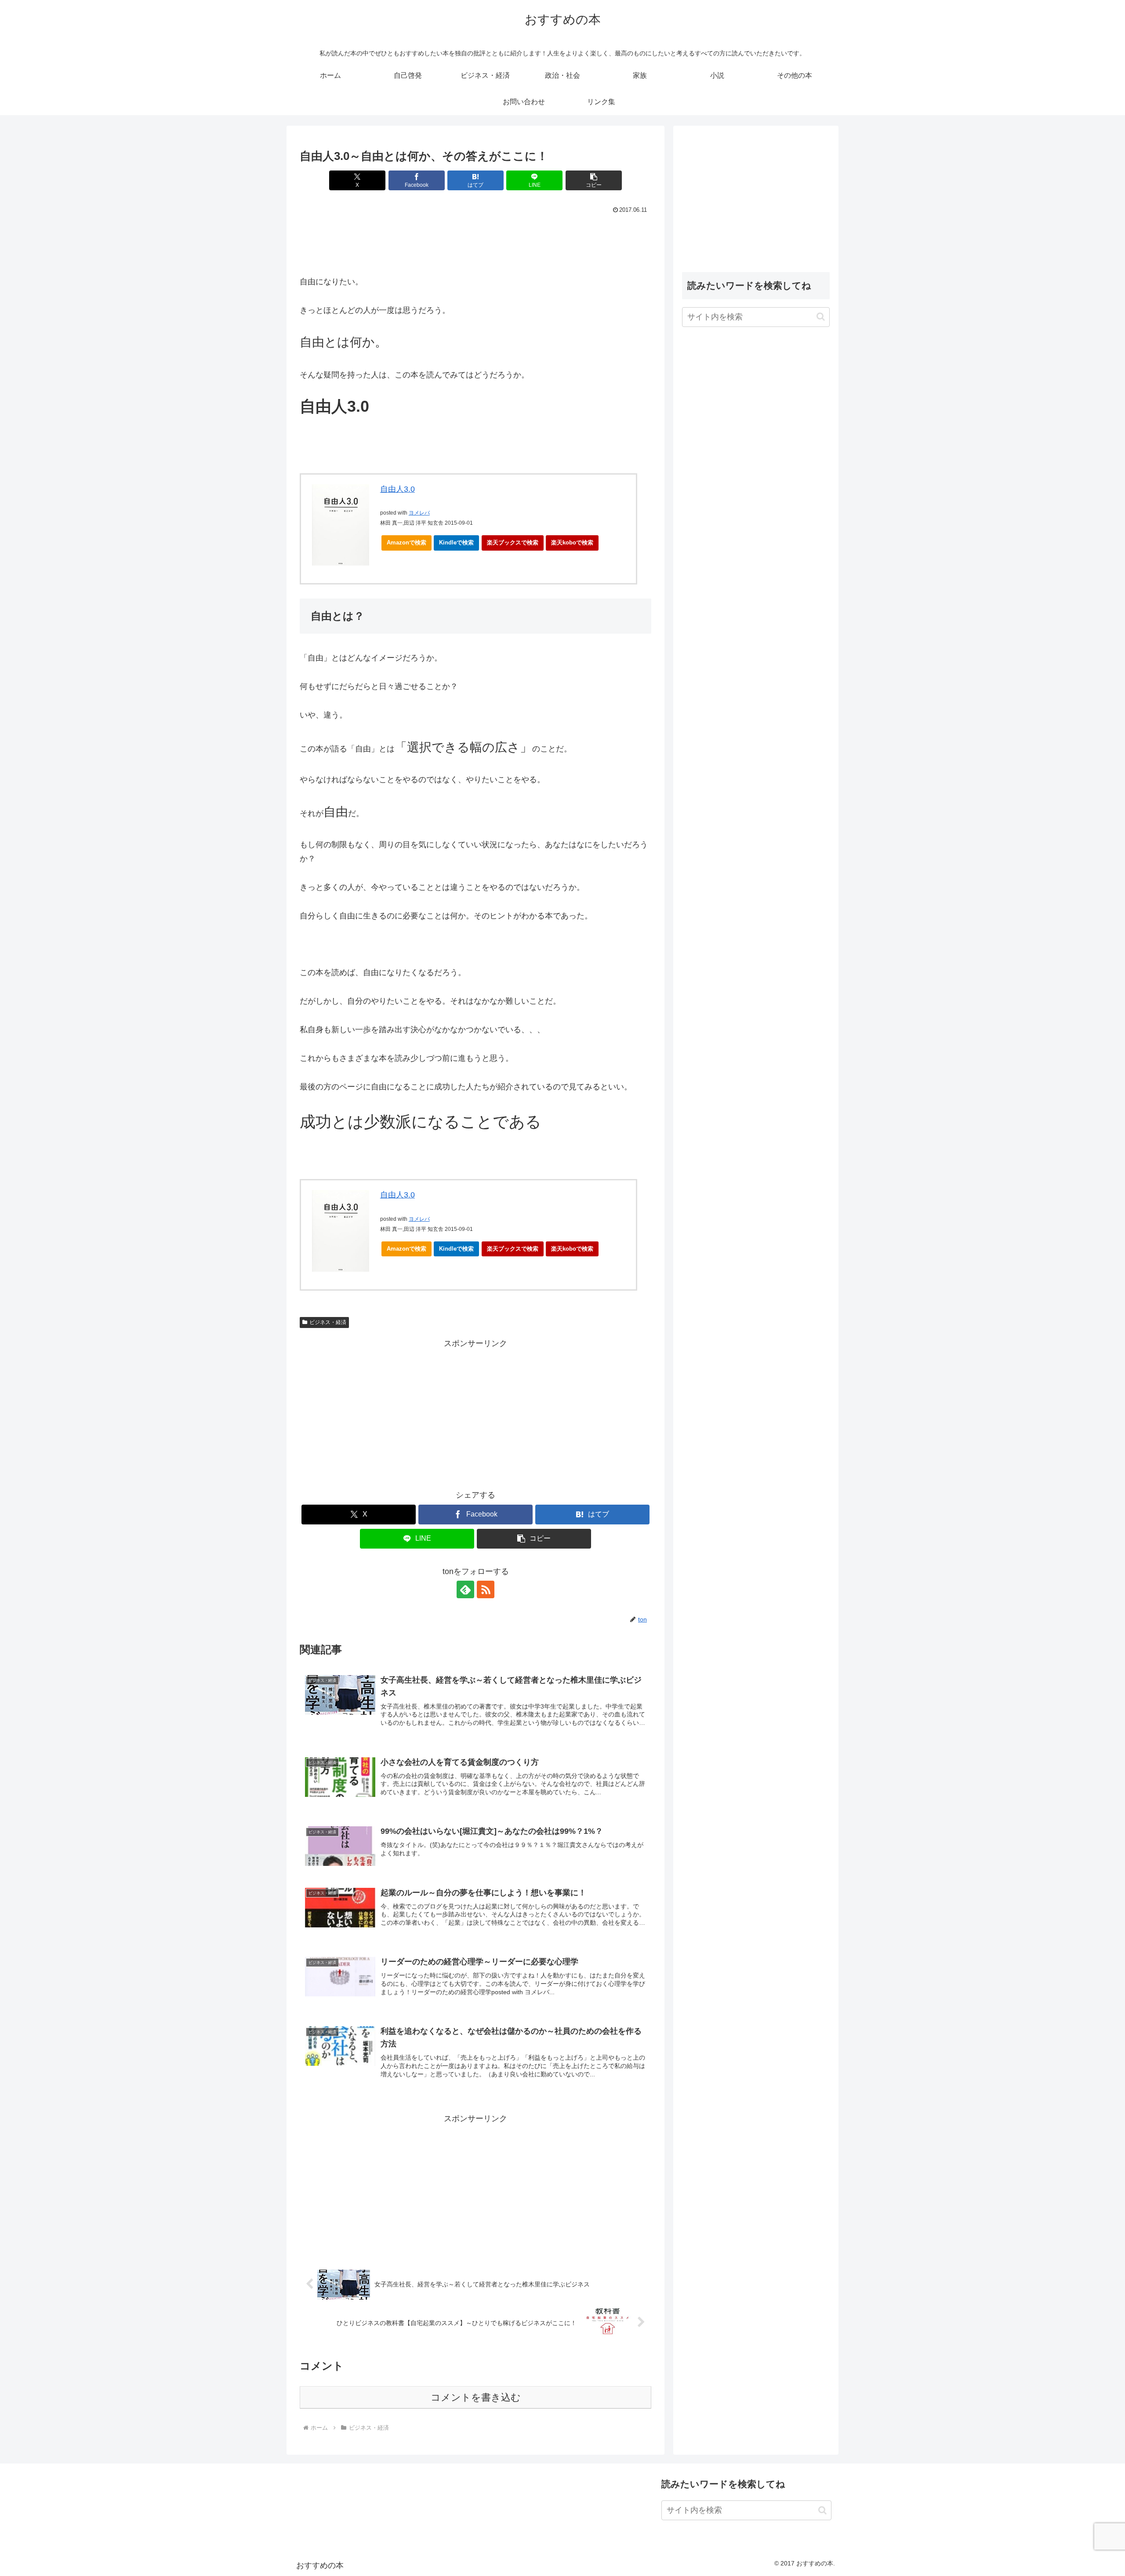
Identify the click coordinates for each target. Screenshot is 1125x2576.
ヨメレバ (419, 513)
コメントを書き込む (476, 2397)
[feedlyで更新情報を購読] (465, 1589)
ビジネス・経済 (328, 1322)
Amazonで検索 (406, 542)
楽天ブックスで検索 (513, 542)
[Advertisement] (475, 240)
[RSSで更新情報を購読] (486, 1589)
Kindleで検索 (456, 542)
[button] (594, 180)
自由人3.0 (397, 489)
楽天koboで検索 (572, 542)
